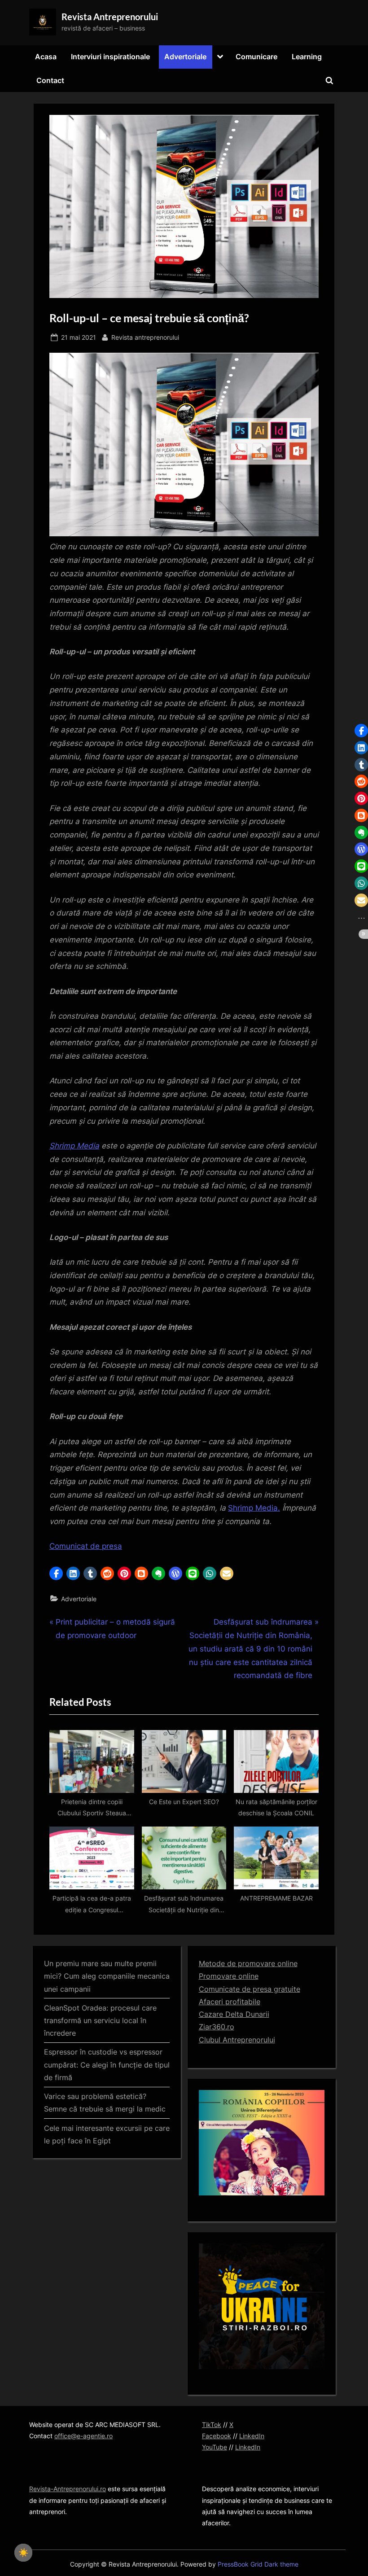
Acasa (46, 57)
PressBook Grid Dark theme (258, 2564)
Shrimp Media (74, 1146)
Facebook (217, 2436)
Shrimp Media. (254, 1508)
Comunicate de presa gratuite (250, 1989)
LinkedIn (252, 2436)
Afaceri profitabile (230, 2002)
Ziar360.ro (217, 2027)
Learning (307, 57)
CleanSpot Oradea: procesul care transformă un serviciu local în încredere (100, 2021)
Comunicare (256, 57)
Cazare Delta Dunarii (234, 2014)
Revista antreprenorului (145, 337)
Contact (50, 80)
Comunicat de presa (86, 1546)
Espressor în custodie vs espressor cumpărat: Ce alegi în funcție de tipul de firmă (107, 2065)
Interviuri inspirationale (110, 57)
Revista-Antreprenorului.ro (68, 2489)
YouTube (215, 2447)
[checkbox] (23, 2553)
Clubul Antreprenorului (237, 2040)
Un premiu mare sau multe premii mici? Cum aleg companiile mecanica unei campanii (107, 1976)
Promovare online (229, 1976)
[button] (56, 1573)
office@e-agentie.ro (83, 2436)
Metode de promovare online (248, 1963)
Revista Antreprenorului (110, 17)
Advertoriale (185, 57)
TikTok (212, 2425)
